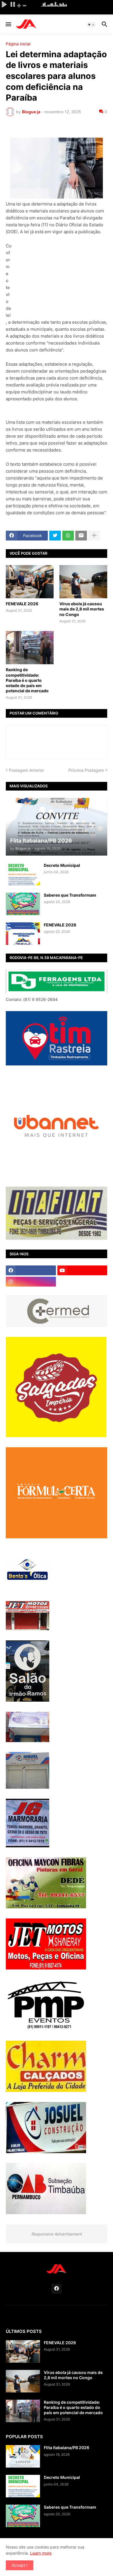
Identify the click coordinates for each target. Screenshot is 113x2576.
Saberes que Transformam (70, 895)
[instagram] (31, 1282)
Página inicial (18, 44)
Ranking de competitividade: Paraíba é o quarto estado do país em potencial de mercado (27, 680)
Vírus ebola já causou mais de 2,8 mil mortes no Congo (82, 609)
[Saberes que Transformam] (23, 904)
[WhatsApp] (68, 536)
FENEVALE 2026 (22, 604)
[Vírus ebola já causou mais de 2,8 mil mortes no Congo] (83, 582)
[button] (8, 25)
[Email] (81, 536)
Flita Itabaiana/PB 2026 (66, 2448)
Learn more (41, 2553)
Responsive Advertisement (57, 2234)
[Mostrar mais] (94, 536)
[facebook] (31, 1270)
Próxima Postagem (86, 770)
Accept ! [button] (20, 2565)
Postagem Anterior (27, 770)
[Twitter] (55, 536)
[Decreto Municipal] (23, 874)
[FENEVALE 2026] (30, 582)
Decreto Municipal (62, 865)
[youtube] (82, 1270)
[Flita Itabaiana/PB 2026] (23, 2456)
